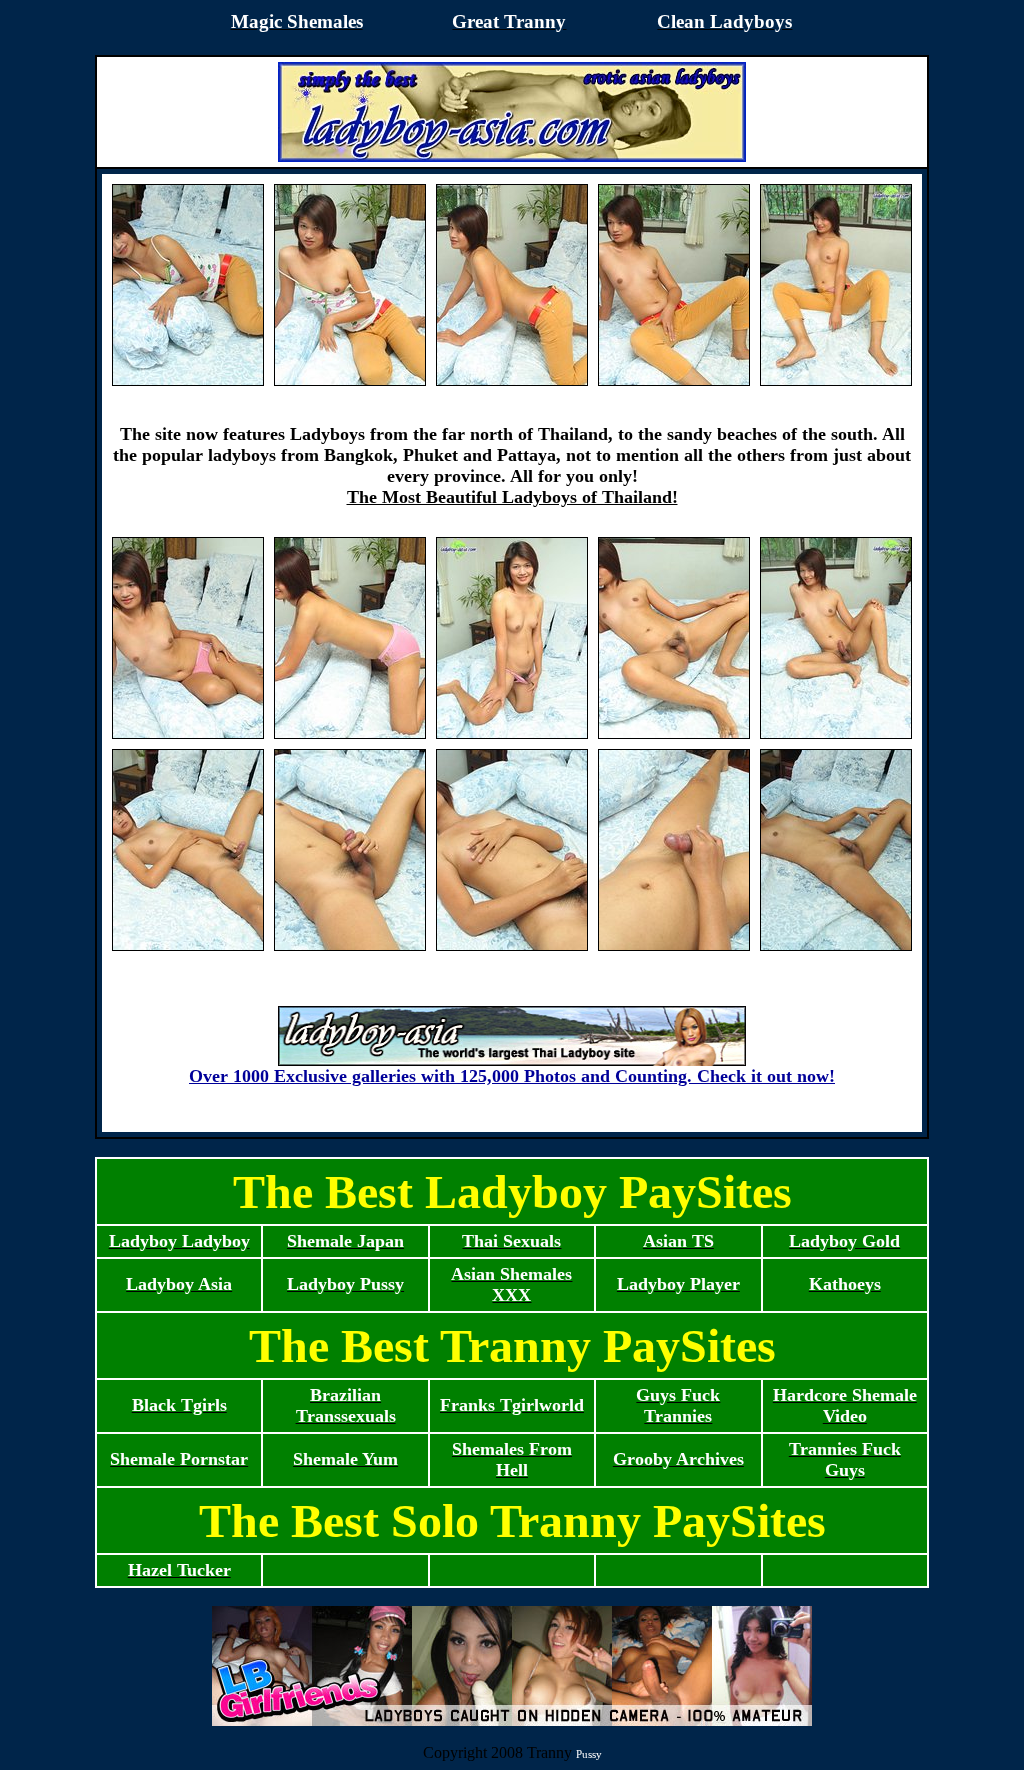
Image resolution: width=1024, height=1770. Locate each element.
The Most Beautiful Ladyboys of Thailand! (512, 497)
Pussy (589, 1754)
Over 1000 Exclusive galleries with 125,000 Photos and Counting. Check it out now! (512, 1076)
